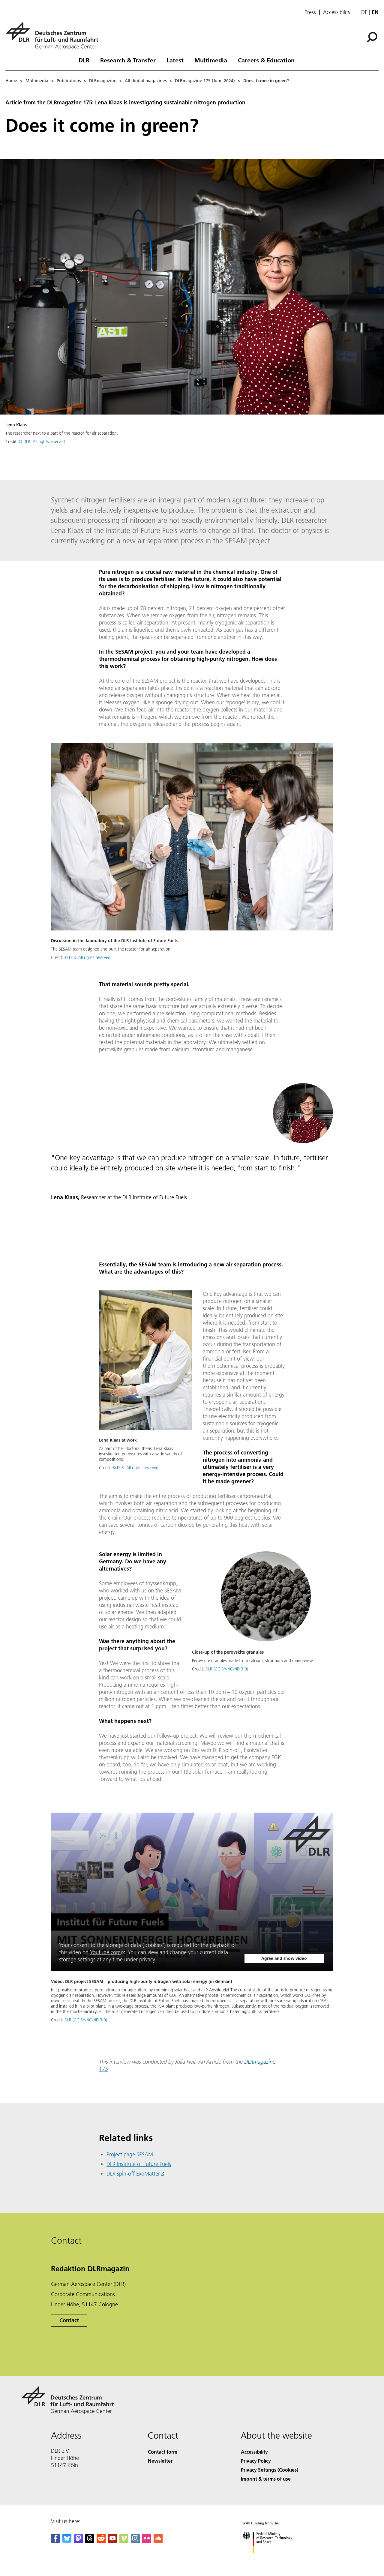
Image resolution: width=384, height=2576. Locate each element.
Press (310, 12)
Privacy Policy (256, 2461)
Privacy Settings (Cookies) (270, 2470)
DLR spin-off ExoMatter (133, 2174)
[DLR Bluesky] (67, 2541)
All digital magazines (146, 81)
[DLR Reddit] (101, 2541)
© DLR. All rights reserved (42, 442)
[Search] (373, 37)
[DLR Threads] (90, 2541)
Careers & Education (266, 60)
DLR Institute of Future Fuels (139, 2164)
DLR (84, 60)
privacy (147, 1959)
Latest (175, 60)
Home (11, 81)
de (364, 12)
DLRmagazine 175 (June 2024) (205, 81)
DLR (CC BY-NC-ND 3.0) (227, 1669)
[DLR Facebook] (55, 2541)
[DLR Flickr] (147, 2541)
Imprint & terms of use (266, 2479)
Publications (69, 81)
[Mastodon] (78, 2541)
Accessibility (337, 12)
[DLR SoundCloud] (158, 2541)
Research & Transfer (128, 60)
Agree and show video (284, 1958)
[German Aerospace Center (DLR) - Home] (54, 36)
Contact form (163, 2452)
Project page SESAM (130, 2154)
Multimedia (211, 60)
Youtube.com (105, 1952)
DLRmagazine (103, 81)
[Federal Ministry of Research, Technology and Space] (275, 2559)
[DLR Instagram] (135, 2541)
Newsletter (160, 2461)
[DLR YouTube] (112, 2541)
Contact (69, 2320)
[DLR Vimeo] (124, 2541)
